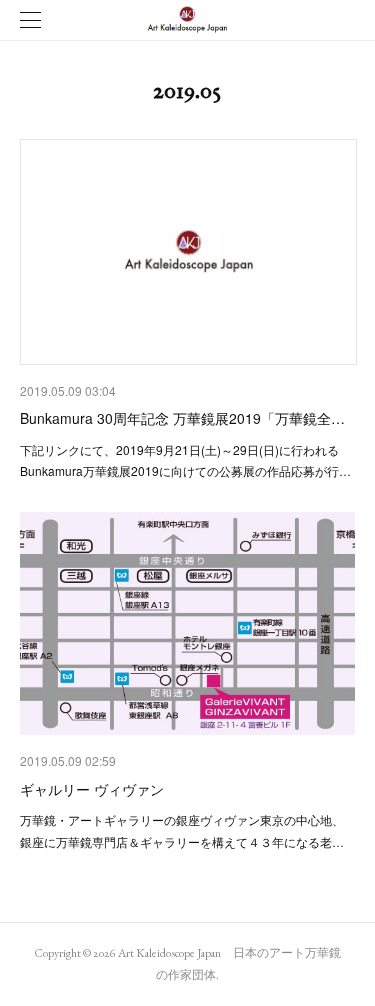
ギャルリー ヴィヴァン (92, 789)
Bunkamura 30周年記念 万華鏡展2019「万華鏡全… (182, 418)
